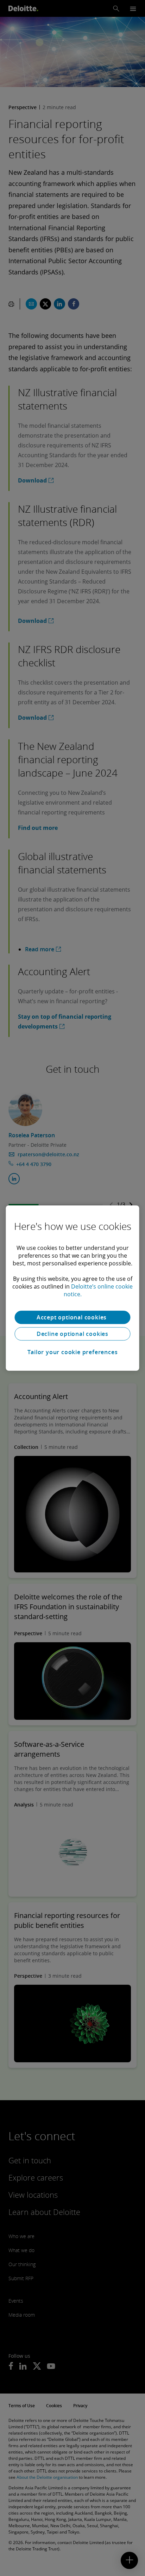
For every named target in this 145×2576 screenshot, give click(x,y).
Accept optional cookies (72, 1317)
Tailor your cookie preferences (73, 1352)
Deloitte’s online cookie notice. (98, 1290)
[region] (72, 1288)
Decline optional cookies (72, 1334)
